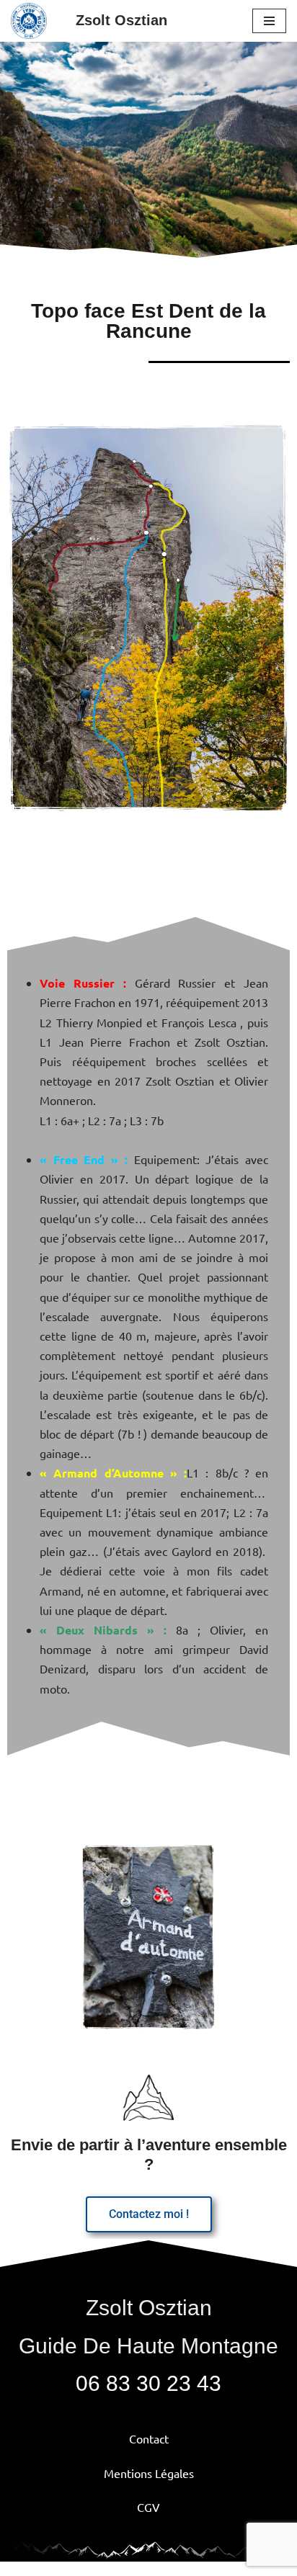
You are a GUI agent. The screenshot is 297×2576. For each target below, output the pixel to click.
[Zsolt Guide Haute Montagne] (32, 21)
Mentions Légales (149, 2473)
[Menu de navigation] (269, 21)
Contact (149, 2438)
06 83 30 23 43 (148, 2383)
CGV (148, 2507)
